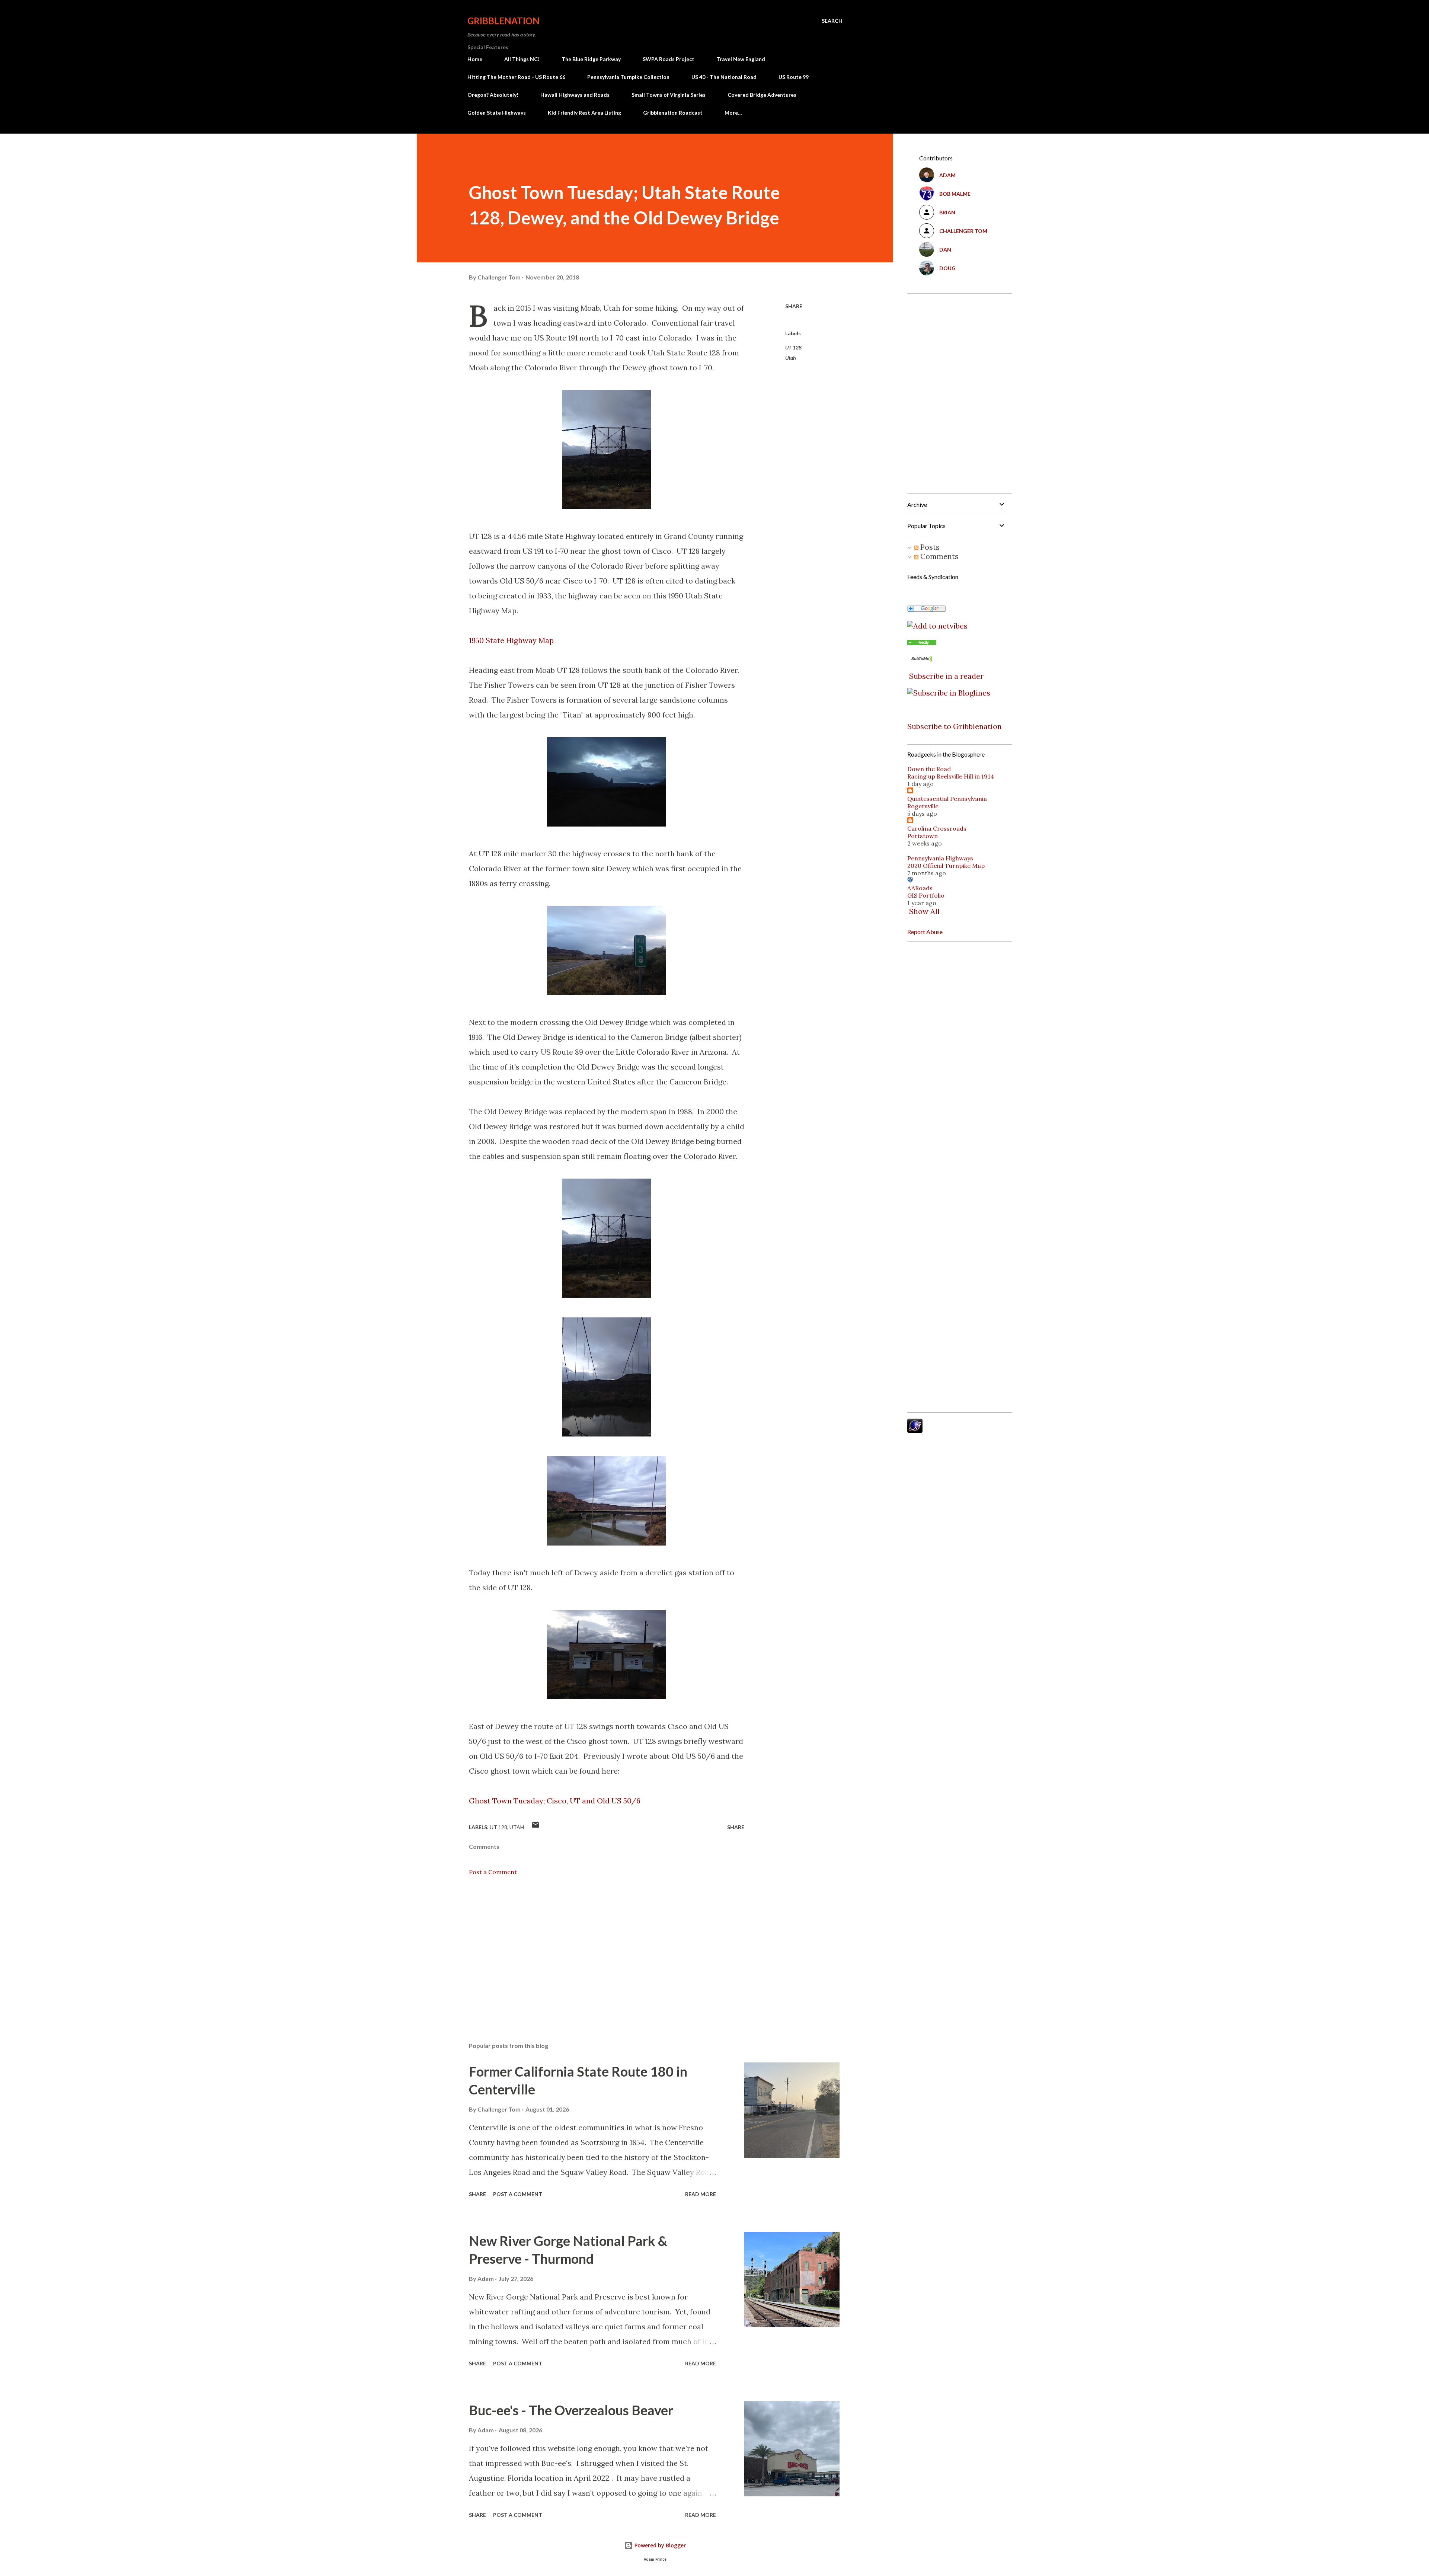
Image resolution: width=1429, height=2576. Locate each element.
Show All (924, 911)
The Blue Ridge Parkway (591, 59)
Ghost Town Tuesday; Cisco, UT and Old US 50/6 (555, 1801)
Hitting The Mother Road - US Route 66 (516, 77)
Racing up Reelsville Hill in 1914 (951, 776)
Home (475, 59)
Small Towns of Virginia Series (669, 95)
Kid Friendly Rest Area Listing (584, 113)
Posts (929, 547)
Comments (939, 556)
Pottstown (923, 836)
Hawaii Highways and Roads (575, 95)
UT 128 (793, 347)
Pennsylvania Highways (940, 858)
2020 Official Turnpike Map (946, 866)
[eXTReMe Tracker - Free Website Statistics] (915, 1430)
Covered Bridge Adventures (762, 95)
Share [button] (794, 306)
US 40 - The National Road (724, 77)
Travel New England (741, 59)
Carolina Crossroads (937, 828)
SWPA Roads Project (669, 59)
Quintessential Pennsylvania (947, 799)
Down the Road (929, 769)
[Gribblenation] (922, 643)
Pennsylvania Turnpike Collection (628, 77)
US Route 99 (794, 77)
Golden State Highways (497, 113)
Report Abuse (925, 932)
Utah (791, 358)
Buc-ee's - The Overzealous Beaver (571, 2410)
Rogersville (923, 806)
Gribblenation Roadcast (673, 113)
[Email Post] (536, 1827)
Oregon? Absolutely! (493, 95)
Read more (701, 2194)
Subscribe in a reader (946, 676)
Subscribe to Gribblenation (955, 726)
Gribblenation (503, 21)
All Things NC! (522, 59)
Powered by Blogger (659, 2545)
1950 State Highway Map (511, 640)
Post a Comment (493, 1872)
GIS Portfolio (926, 895)
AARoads (920, 888)
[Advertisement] (595, 1949)
